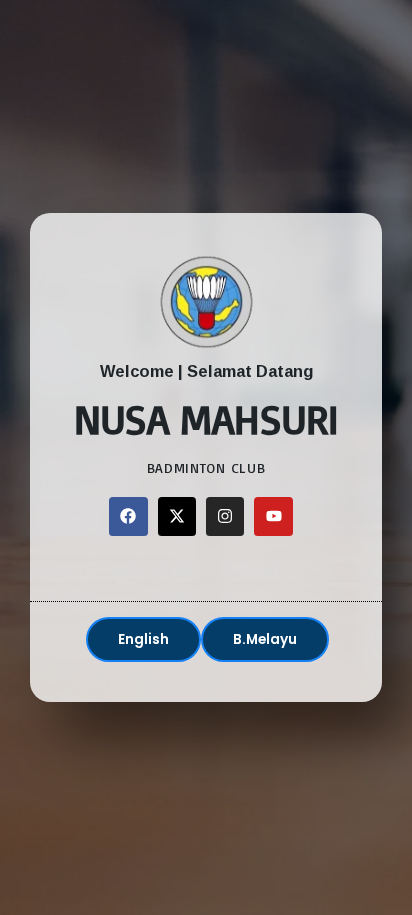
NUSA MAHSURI (206, 418)
